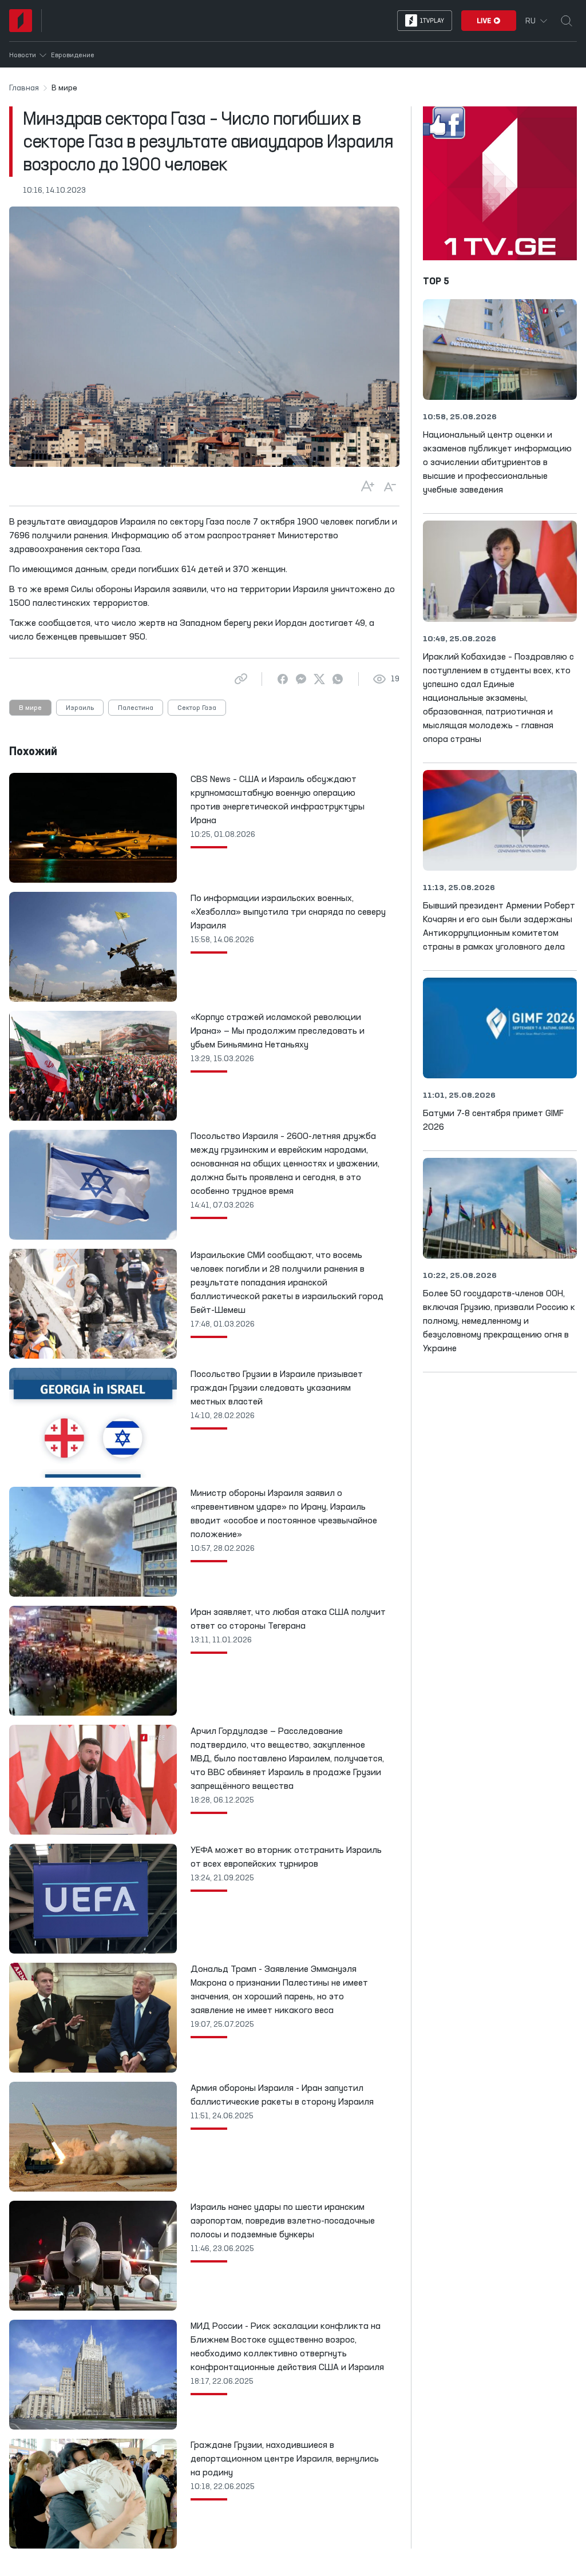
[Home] (21, 21)
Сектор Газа (197, 708)
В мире (30, 708)
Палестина (136, 708)
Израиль (80, 708)
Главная (24, 88)
